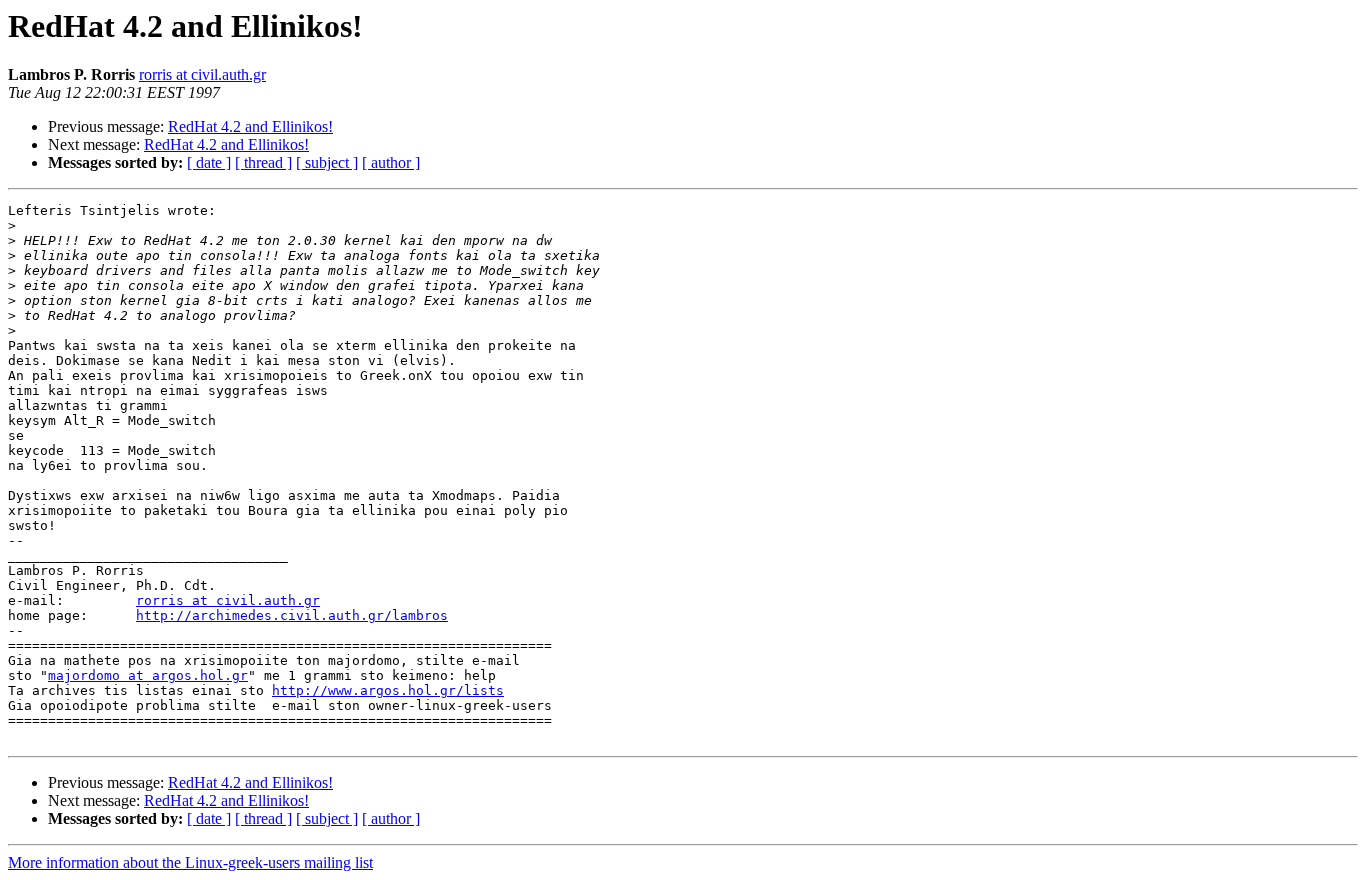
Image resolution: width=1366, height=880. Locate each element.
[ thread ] (263, 162)
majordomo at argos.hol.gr (148, 675)
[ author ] (391, 162)
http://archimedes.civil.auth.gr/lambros (292, 615)
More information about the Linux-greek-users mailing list (190, 862)
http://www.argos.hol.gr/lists (388, 690)
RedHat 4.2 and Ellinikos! (250, 126)
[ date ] (209, 162)
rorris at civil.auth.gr (202, 74)
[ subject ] (327, 162)
